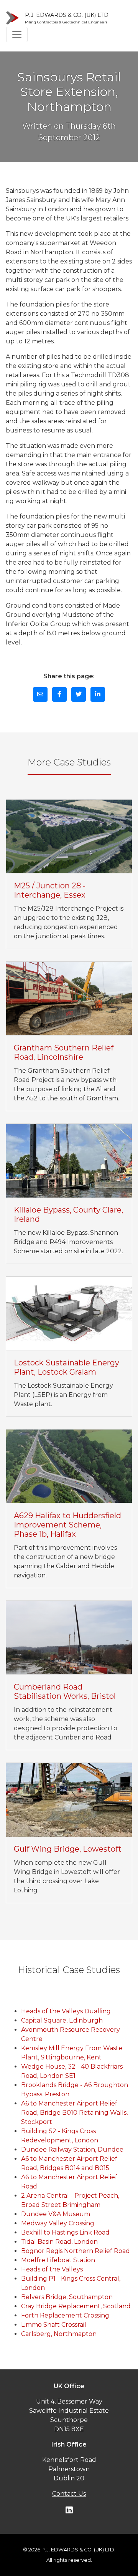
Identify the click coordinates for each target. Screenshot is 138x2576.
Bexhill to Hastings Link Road (65, 2232)
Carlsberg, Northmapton (59, 2334)
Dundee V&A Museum (56, 2214)
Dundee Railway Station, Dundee (72, 2149)
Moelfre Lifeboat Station (58, 2260)
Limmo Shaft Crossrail (54, 2325)
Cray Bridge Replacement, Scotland (76, 2306)
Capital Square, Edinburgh (62, 2020)
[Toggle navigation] (17, 35)
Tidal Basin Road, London (59, 2242)
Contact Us (69, 2494)
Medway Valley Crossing (58, 2223)
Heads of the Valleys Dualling (66, 2011)
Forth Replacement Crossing (65, 2315)
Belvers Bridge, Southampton (67, 2297)
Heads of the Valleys (52, 2269)
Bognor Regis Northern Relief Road (76, 2251)
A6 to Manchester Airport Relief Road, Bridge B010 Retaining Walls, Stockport (74, 2113)
